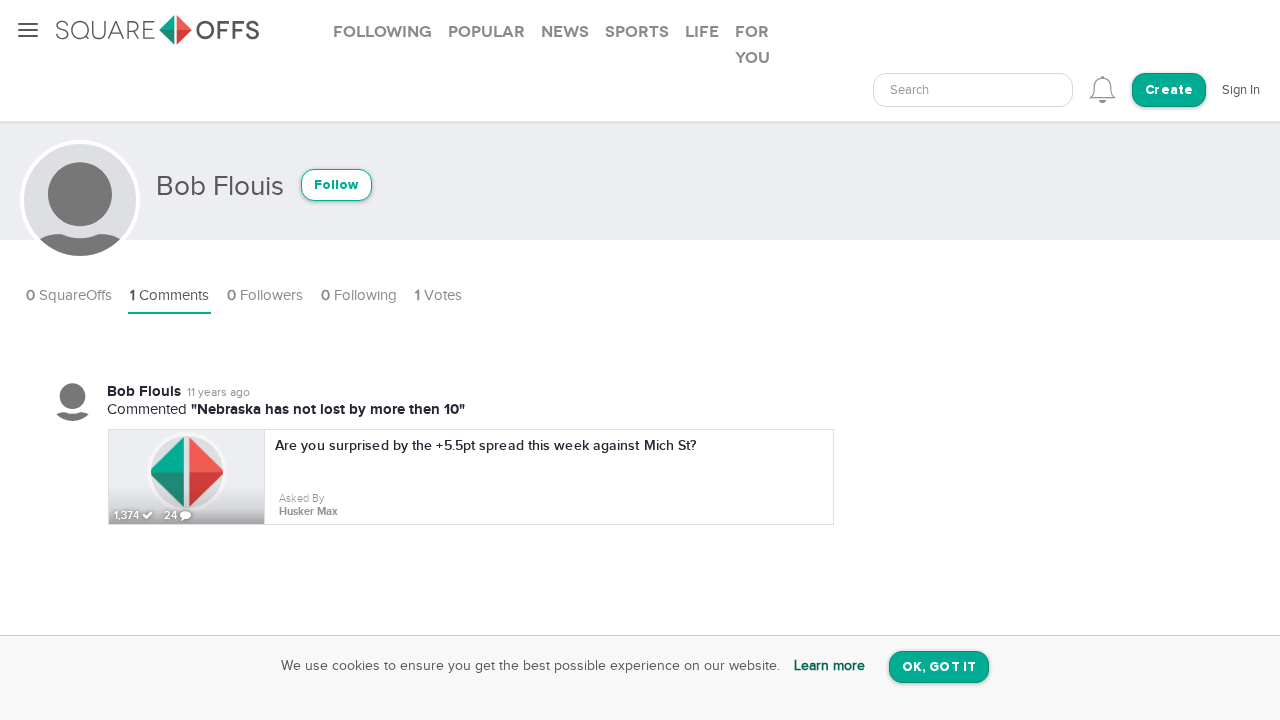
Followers (265, 295)
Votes (438, 295)
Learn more (829, 666)
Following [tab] (382, 32)
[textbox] (973, 90)
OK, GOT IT (939, 667)
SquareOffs (69, 295)
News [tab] (565, 32)
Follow (336, 185)
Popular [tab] (486, 32)
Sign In (1241, 90)
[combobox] (973, 90)
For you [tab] (752, 45)
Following (359, 295)
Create (1169, 90)
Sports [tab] (637, 32)
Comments (169, 295)
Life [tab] (702, 32)
